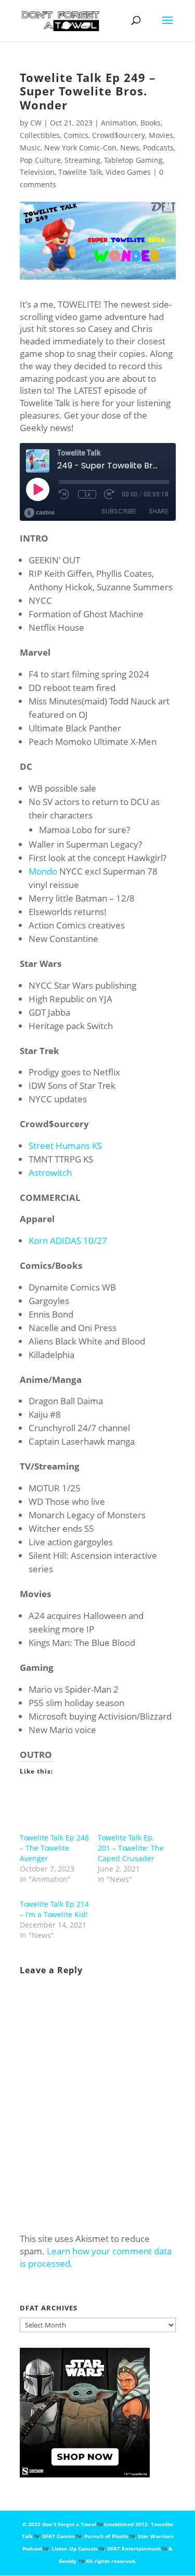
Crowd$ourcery (119, 135)
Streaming (82, 160)
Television (37, 172)
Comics (76, 135)
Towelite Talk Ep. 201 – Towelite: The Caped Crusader (131, 1848)
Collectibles (40, 135)
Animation (119, 123)
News (130, 148)
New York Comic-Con (80, 148)
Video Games (128, 172)
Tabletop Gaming (133, 160)
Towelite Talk (80, 172)
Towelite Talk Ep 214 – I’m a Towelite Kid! (54, 1909)
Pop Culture (40, 160)
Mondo (43, 871)
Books (151, 123)
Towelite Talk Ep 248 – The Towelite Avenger (54, 1848)
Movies (161, 135)
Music (30, 148)
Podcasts (158, 148)
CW (36, 123)
